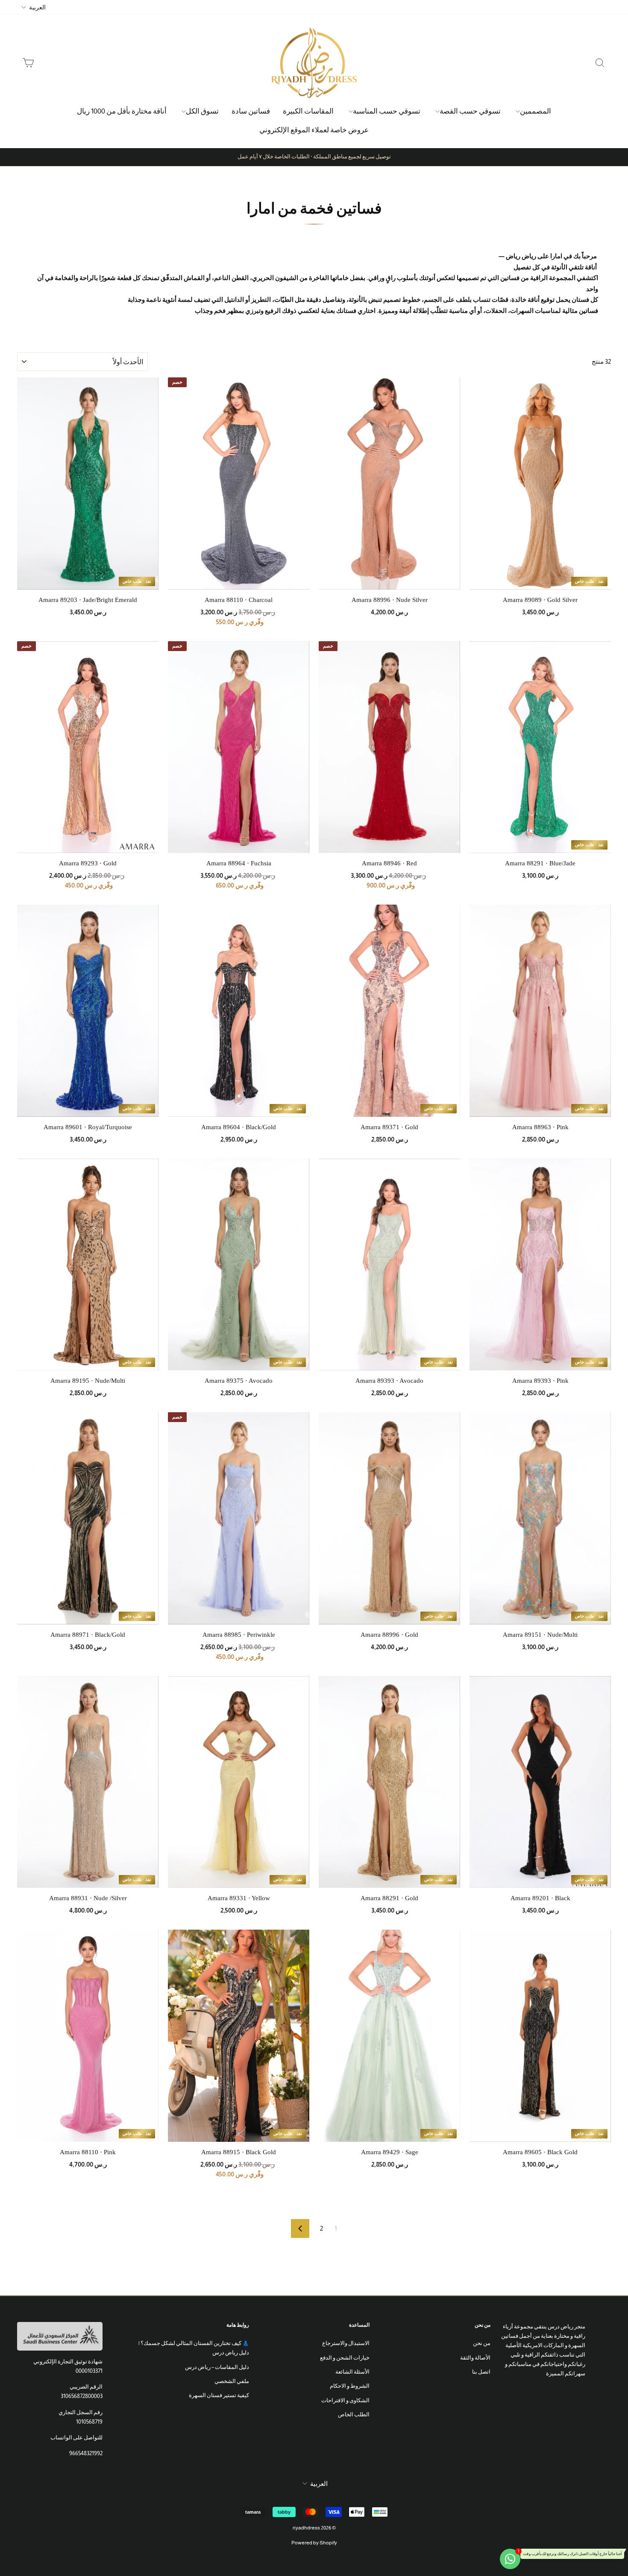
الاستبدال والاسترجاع (346, 2343)
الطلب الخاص (354, 2414)
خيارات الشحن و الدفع (345, 2358)
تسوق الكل (202, 111)
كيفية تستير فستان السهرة (219, 2395)
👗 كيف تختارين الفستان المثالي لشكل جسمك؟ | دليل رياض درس (194, 2348)
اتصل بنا (481, 2372)
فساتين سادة (251, 111)
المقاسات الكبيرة (308, 111)
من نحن (482, 2343)
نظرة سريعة (489, 584)
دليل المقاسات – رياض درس (217, 2367)
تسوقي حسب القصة (470, 111)
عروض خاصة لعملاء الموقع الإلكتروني (314, 130)
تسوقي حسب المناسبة (387, 111)
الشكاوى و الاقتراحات (345, 2400)
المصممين (536, 111)
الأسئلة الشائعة (352, 2372)
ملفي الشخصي (232, 2381)
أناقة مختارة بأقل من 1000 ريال (122, 111)
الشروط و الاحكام (350, 2386)
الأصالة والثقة (475, 2358)
